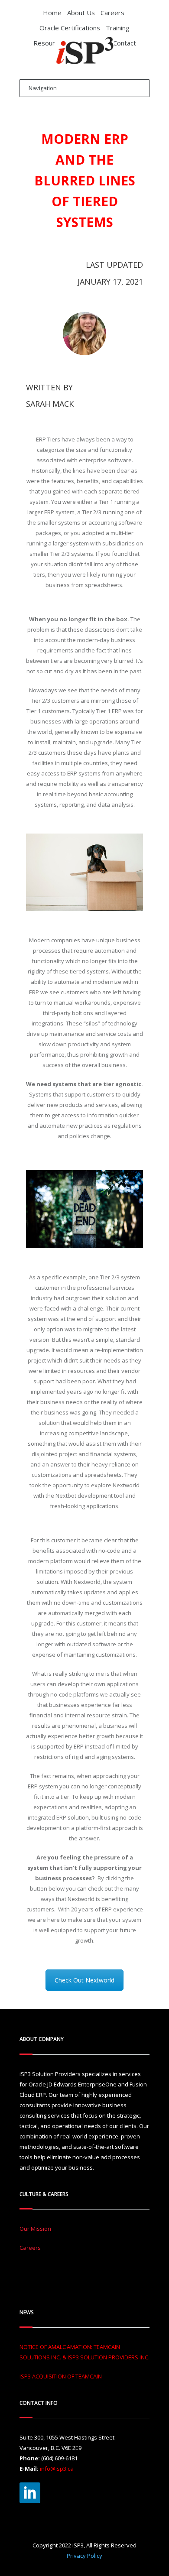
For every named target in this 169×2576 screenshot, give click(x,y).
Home (52, 13)
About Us (81, 13)
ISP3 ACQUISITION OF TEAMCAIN (61, 2376)
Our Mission (35, 2229)
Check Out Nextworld (84, 1980)
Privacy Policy (84, 2556)
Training (118, 28)
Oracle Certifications (70, 28)
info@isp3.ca (57, 2469)
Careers (112, 13)
